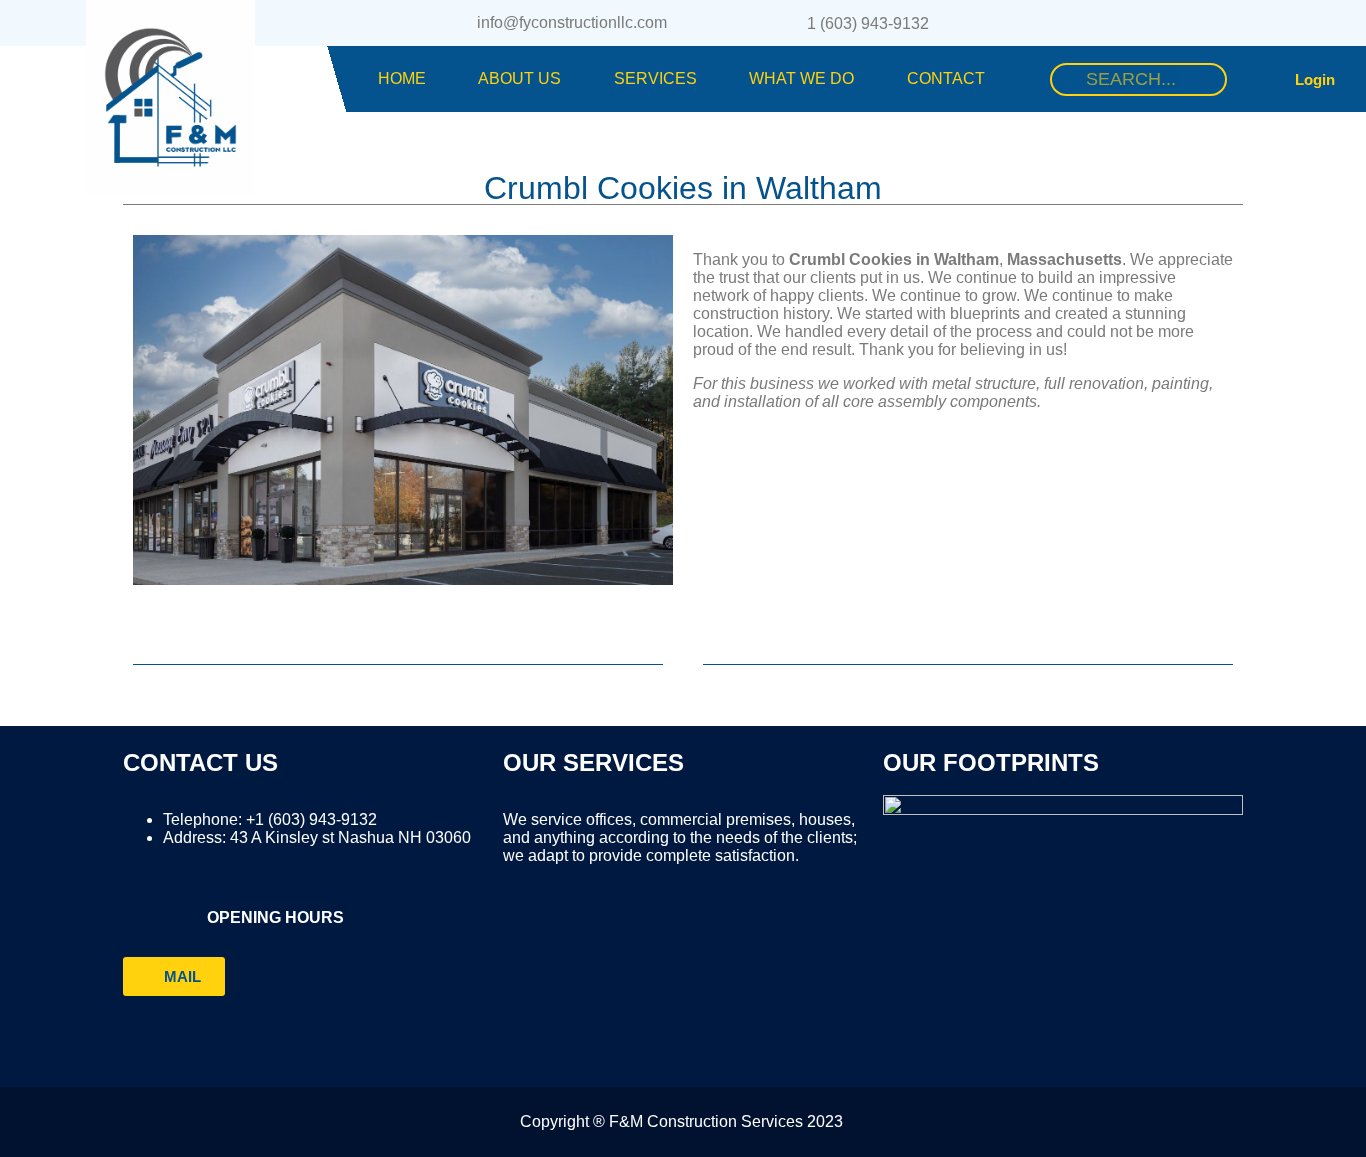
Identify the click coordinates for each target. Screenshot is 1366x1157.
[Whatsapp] (1178, 23)
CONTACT (946, 78)
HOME (402, 78)
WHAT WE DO (801, 78)
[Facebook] (1100, 23)
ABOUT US (519, 78)
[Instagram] (1139, 23)
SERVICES (655, 78)
